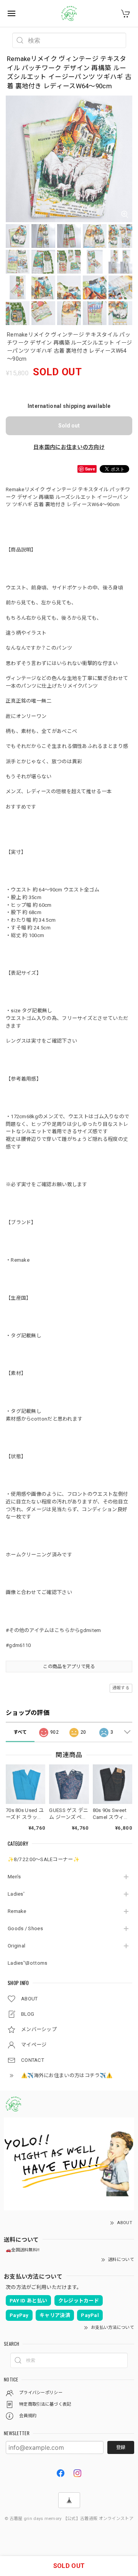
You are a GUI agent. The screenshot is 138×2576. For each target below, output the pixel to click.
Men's (14, 1877)
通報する (121, 1688)
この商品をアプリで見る (69, 1667)
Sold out (69, 426)
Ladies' (16, 1894)
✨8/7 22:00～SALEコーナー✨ (44, 1859)
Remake (17, 1911)
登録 (121, 2447)
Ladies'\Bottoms (28, 1963)
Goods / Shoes (25, 1928)
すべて (20, 1732)
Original (16, 1946)
